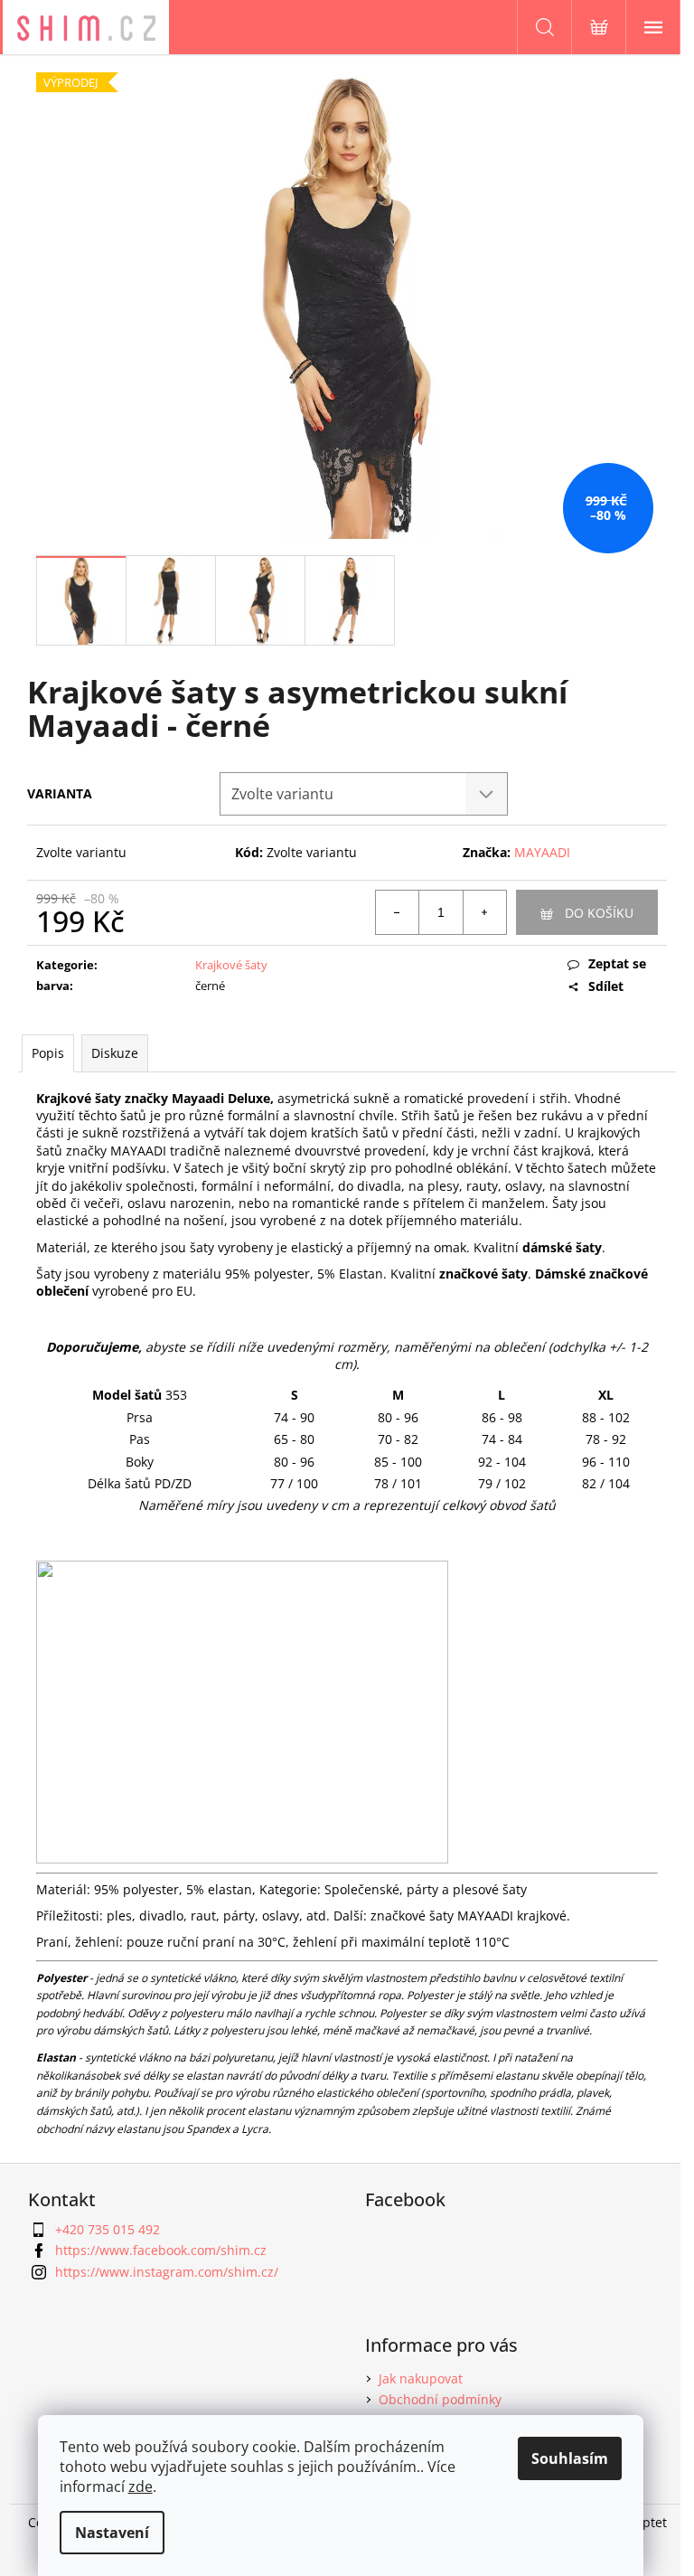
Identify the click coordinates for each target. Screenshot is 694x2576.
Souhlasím (570, 2458)
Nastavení (112, 2533)
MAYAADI (542, 852)
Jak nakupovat (421, 2378)
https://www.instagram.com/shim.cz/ (167, 2272)
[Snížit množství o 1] (398, 912)
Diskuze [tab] (115, 1053)
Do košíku (599, 913)
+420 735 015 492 (108, 2229)
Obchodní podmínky (440, 2399)
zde (141, 2486)
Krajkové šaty (231, 965)
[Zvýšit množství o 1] (484, 912)
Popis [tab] (48, 1053)
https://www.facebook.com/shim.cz (161, 2250)
